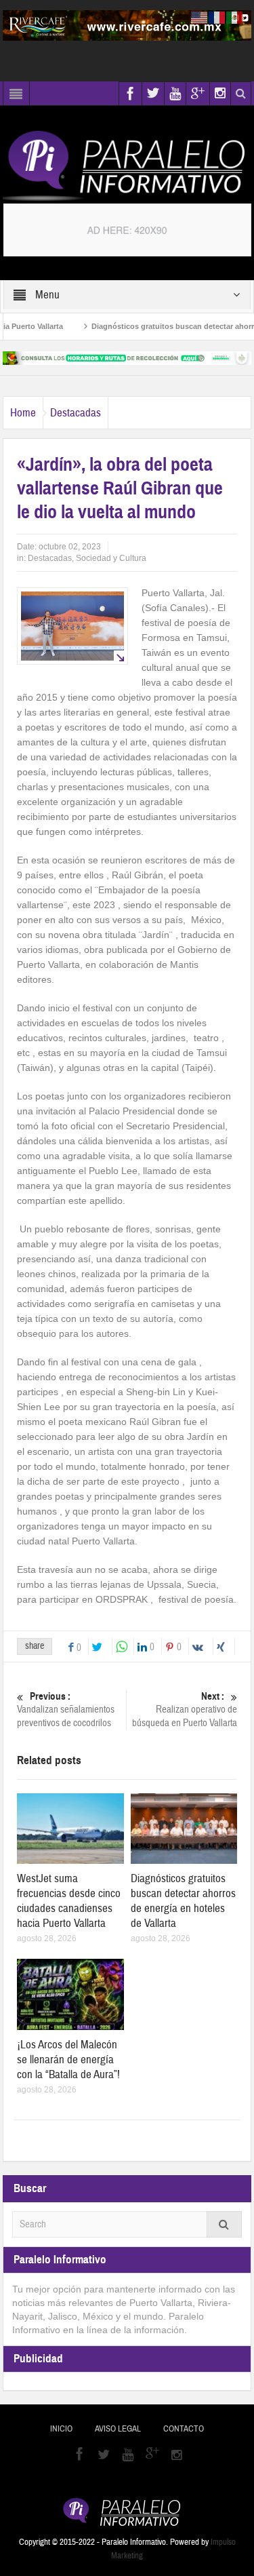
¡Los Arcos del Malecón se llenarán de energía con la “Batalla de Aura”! (68, 2060)
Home (23, 413)
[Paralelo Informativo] (127, 165)
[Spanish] (235, 17)
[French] (217, 17)
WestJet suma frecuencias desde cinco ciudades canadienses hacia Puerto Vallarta (69, 1901)
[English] (200, 17)
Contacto (184, 2429)
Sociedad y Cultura (111, 558)
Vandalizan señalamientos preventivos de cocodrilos (66, 1710)
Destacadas (76, 413)
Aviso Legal (118, 2429)
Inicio (61, 2429)
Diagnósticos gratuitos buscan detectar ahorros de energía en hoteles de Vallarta (183, 1901)
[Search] (224, 2224)
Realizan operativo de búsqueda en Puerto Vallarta (185, 1710)
